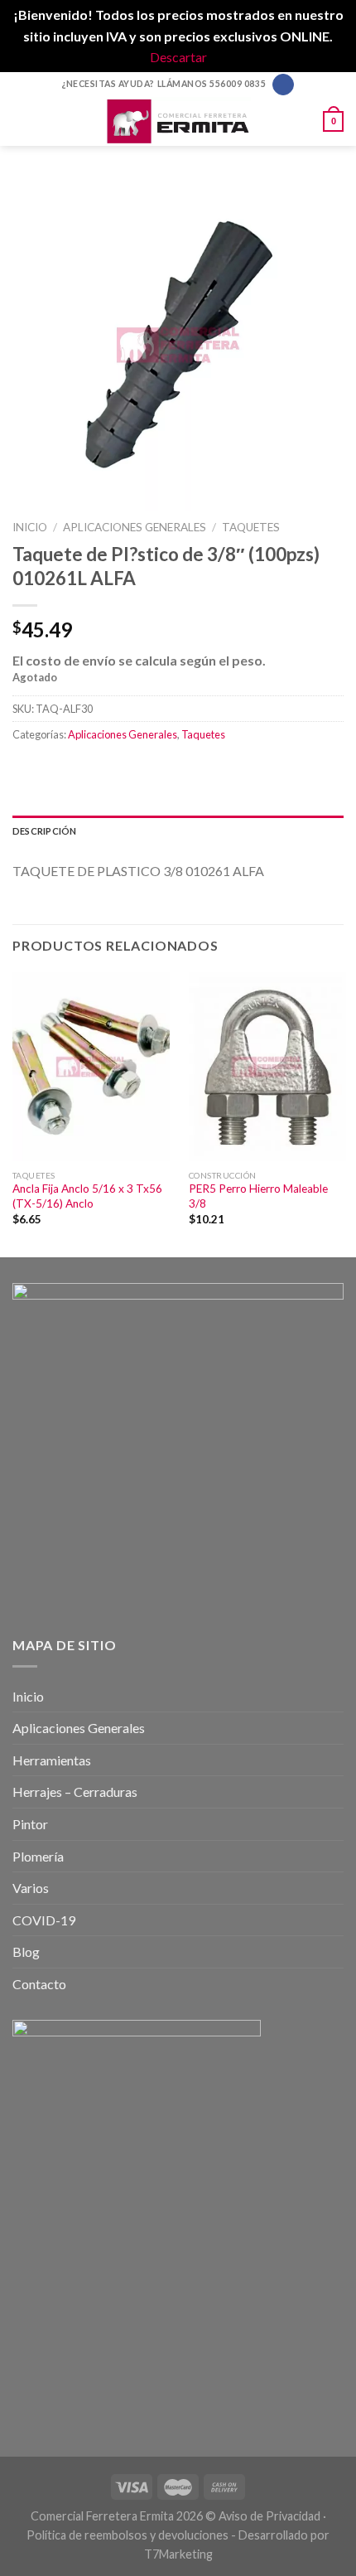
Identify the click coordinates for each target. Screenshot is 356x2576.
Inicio (30, 527)
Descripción (44, 831)
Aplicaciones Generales (135, 527)
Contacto (39, 1984)
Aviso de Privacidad (269, 2516)
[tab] (178, 831)
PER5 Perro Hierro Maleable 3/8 (258, 1196)
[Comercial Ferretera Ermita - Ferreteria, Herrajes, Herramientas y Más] (178, 121)
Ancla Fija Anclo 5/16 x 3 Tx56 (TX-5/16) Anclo (87, 1196)
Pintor (30, 1824)
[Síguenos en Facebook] (283, 85)
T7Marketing (178, 2554)
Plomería (38, 1856)
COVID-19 (44, 1920)
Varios (31, 1888)
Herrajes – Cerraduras (75, 1792)
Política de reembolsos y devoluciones (127, 2535)
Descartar (178, 57)
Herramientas (52, 1760)
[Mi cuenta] (303, 121)
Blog (26, 1951)
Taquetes (251, 527)
